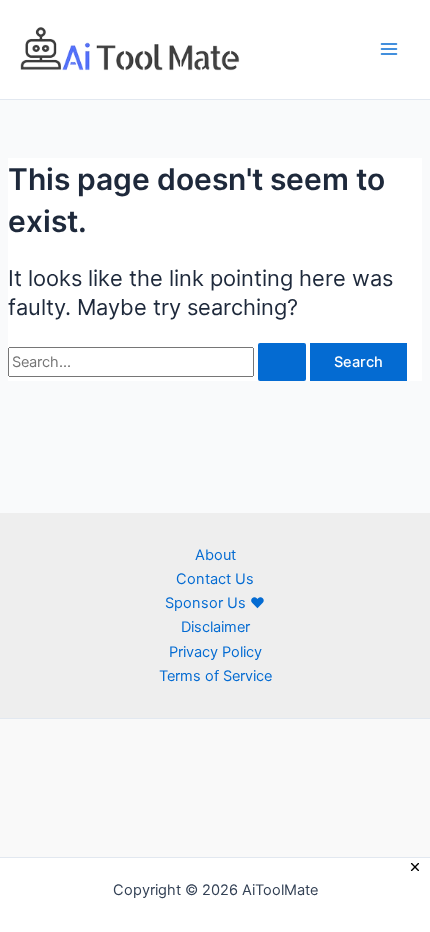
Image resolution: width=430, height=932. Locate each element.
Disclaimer (215, 627)
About (215, 555)
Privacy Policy (215, 652)
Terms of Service (215, 676)
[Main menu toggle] (389, 49)
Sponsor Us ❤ (215, 603)
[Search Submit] (282, 362)
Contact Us (215, 579)
